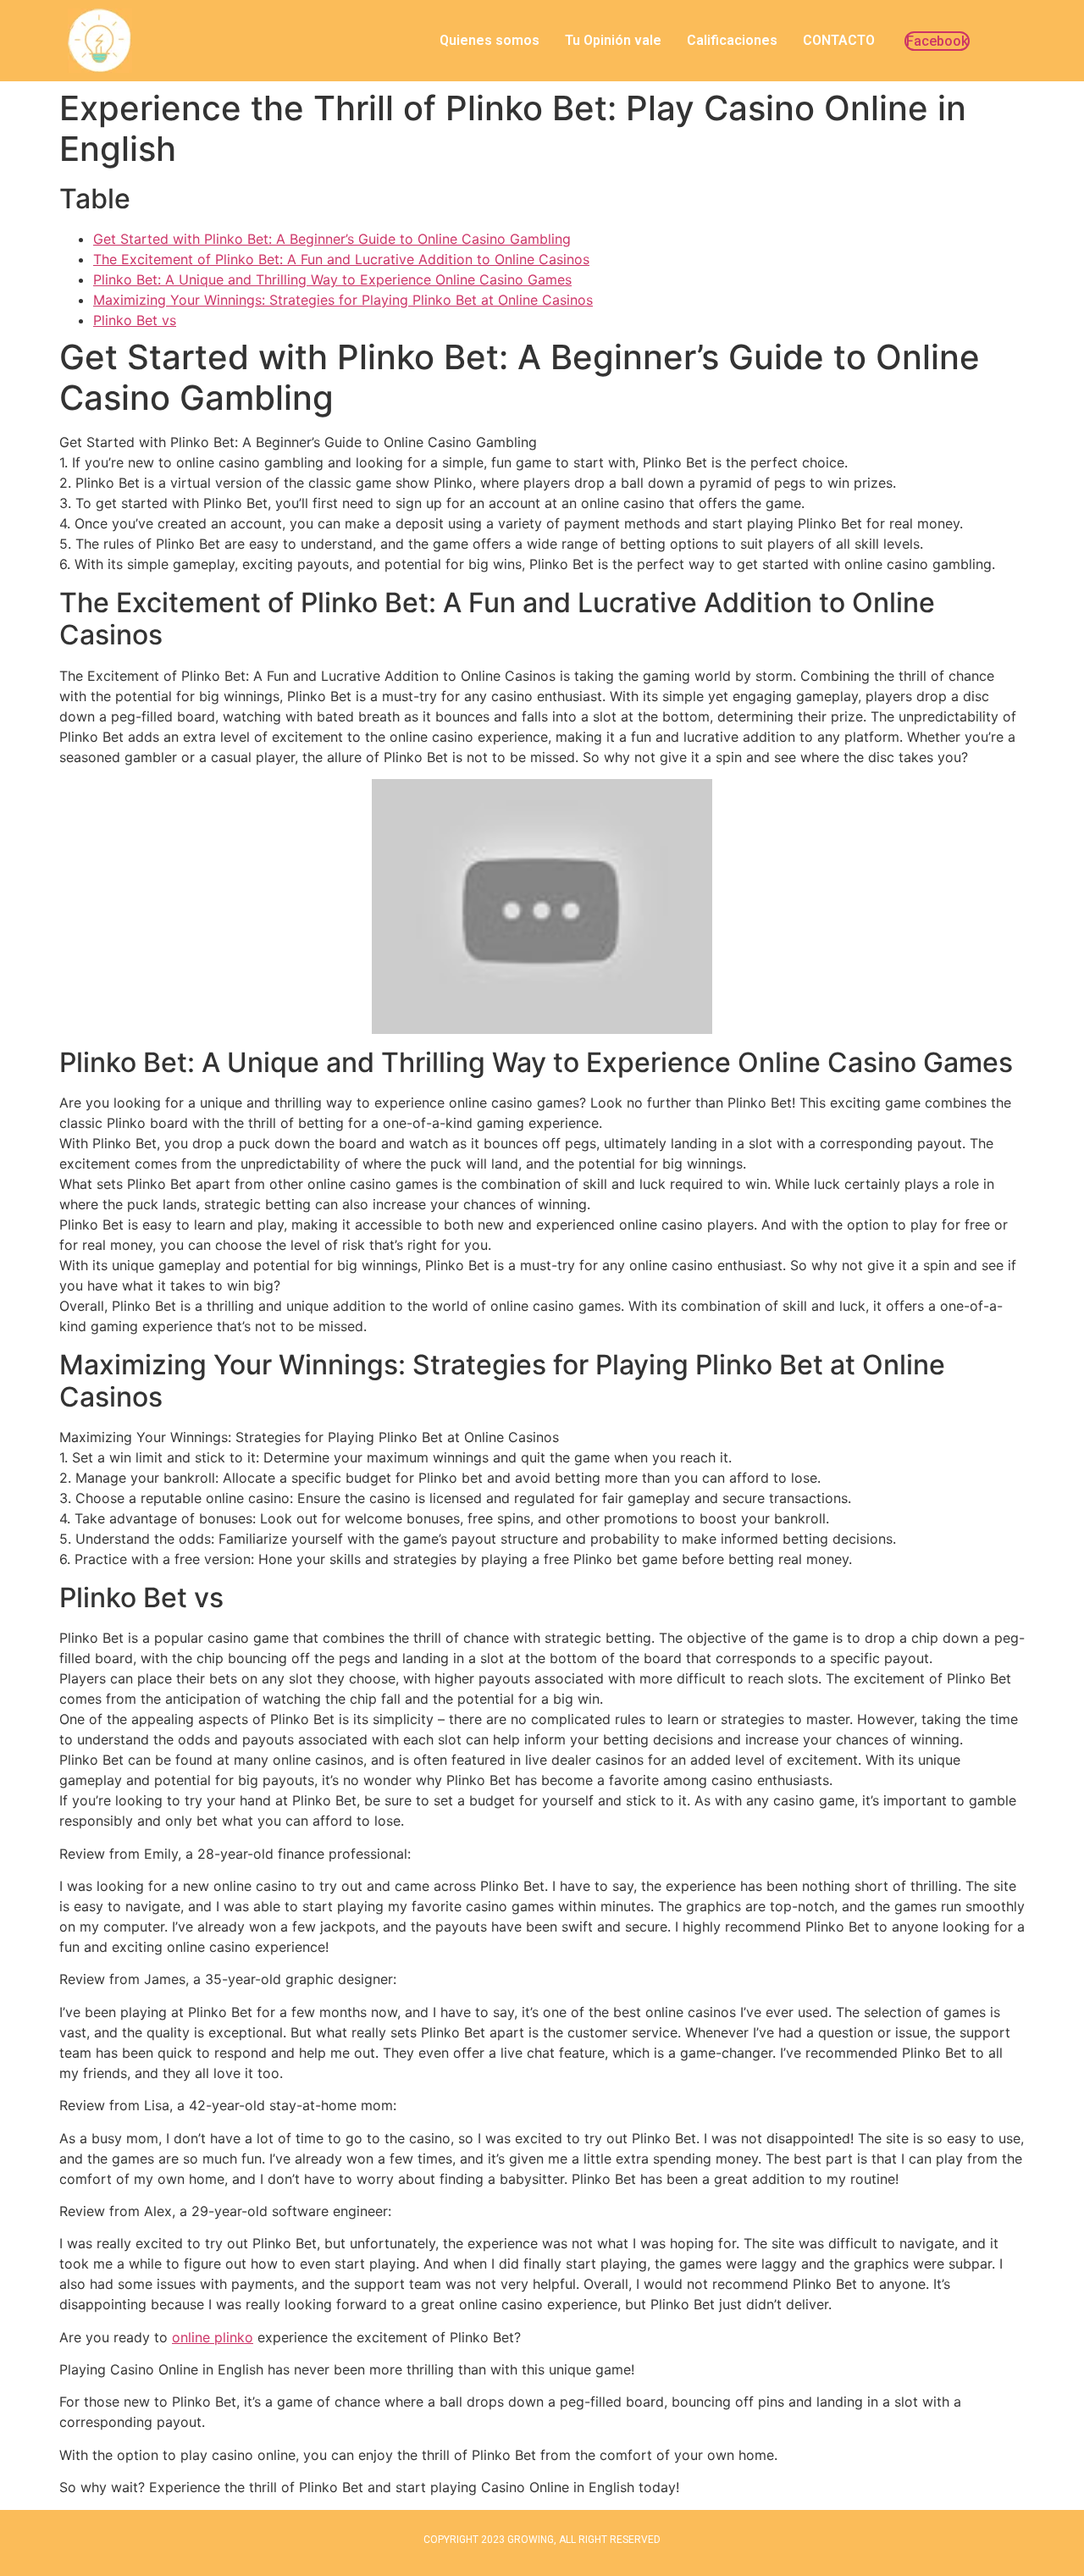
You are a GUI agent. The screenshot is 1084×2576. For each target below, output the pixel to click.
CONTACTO (839, 40)
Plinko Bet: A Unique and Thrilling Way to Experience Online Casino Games (332, 279)
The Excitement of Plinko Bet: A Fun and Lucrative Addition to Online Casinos (341, 259)
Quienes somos (489, 40)
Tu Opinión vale (613, 40)
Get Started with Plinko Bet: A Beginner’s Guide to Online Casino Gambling (332, 239)
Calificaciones (732, 40)
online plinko (213, 2337)
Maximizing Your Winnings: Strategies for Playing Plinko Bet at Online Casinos (343, 300)
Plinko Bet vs (135, 320)
